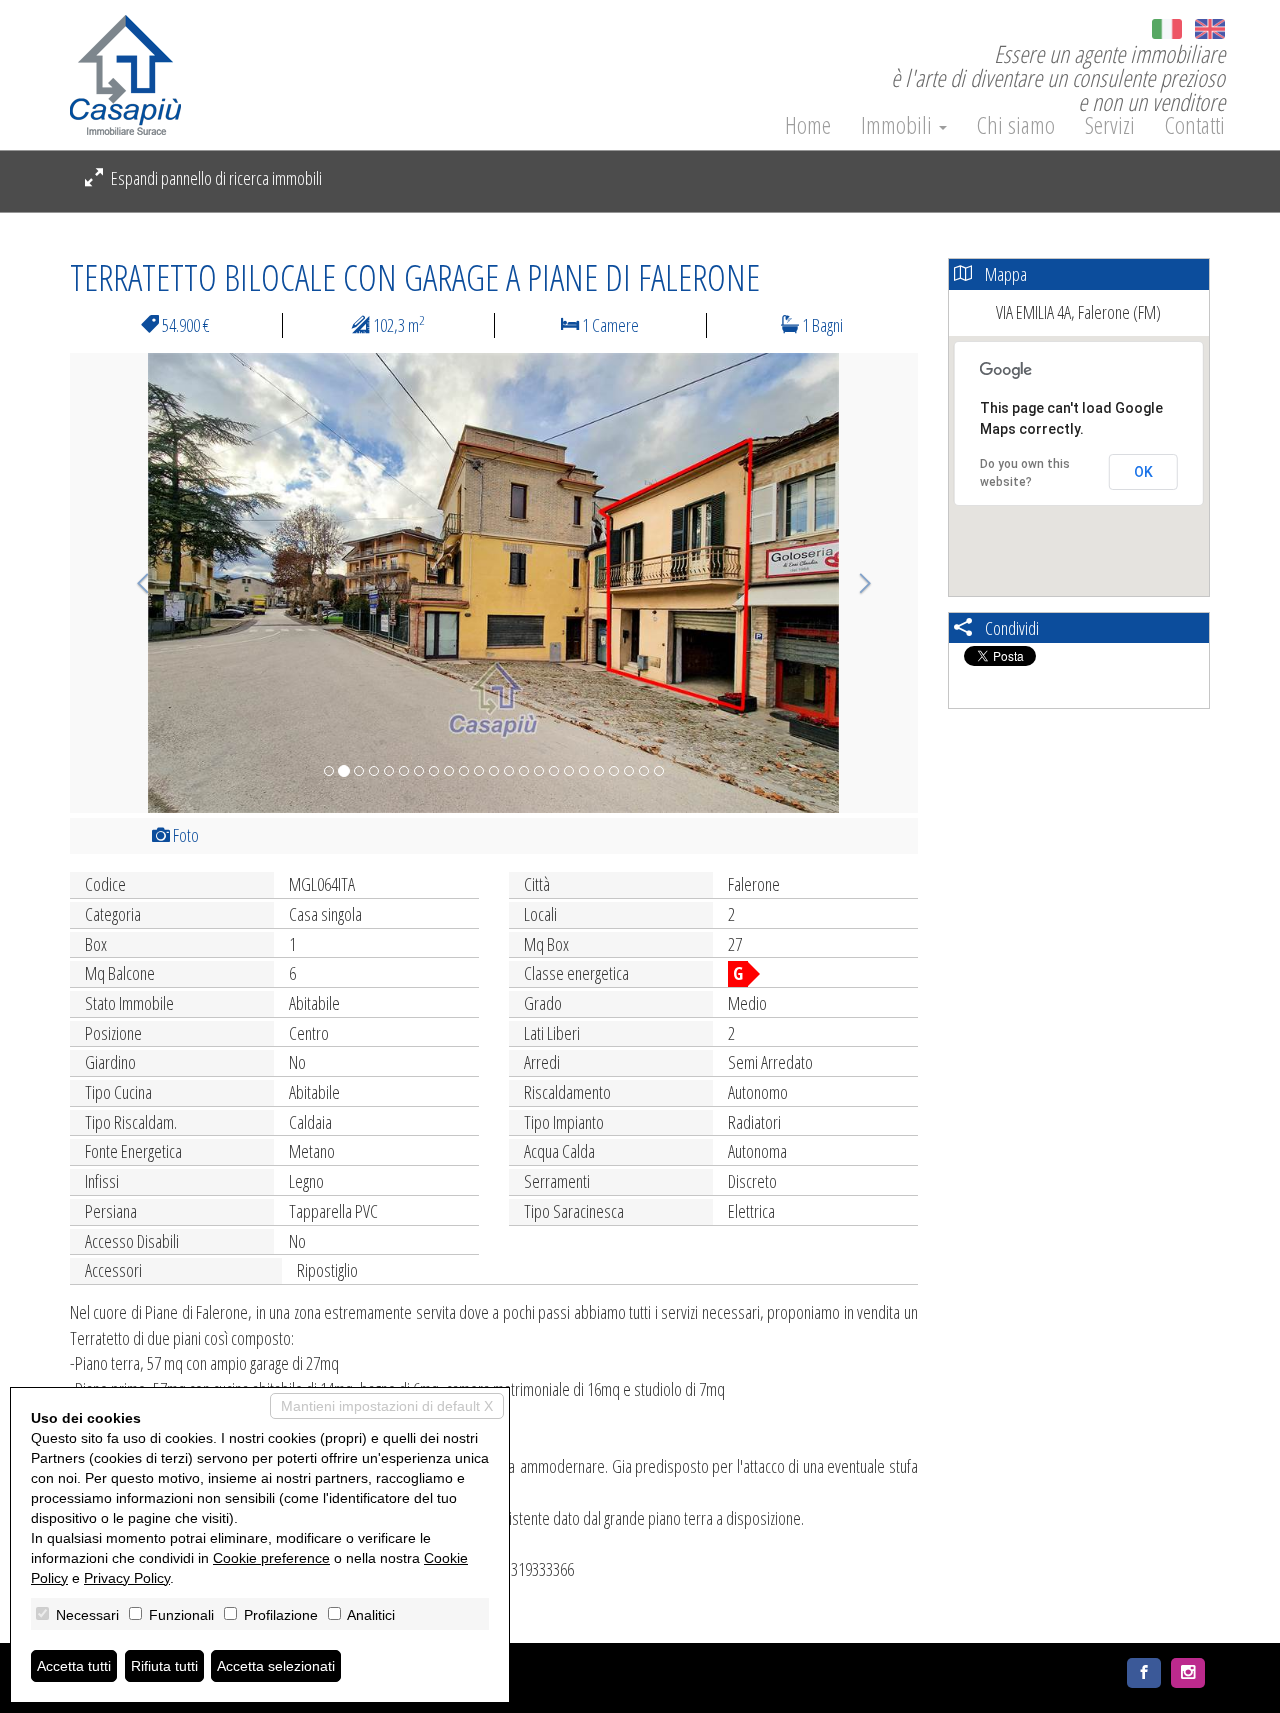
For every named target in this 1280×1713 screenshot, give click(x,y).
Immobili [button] (899, 125)
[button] (133, 583)
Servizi (1110, 125)
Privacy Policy (127, 1578)
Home (808, 125)
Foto (184, 835)
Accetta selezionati (276, 1666)
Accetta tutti (74, 1666)
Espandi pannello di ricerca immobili (215, 178)
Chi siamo (1016, 125)
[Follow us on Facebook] (1144, 1673)
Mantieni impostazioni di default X (387, 1406)
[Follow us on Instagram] (1188, 1673)
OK (1143, 472)
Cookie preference (271, 1558)
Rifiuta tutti (164, 1666)
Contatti (1195, 125)
